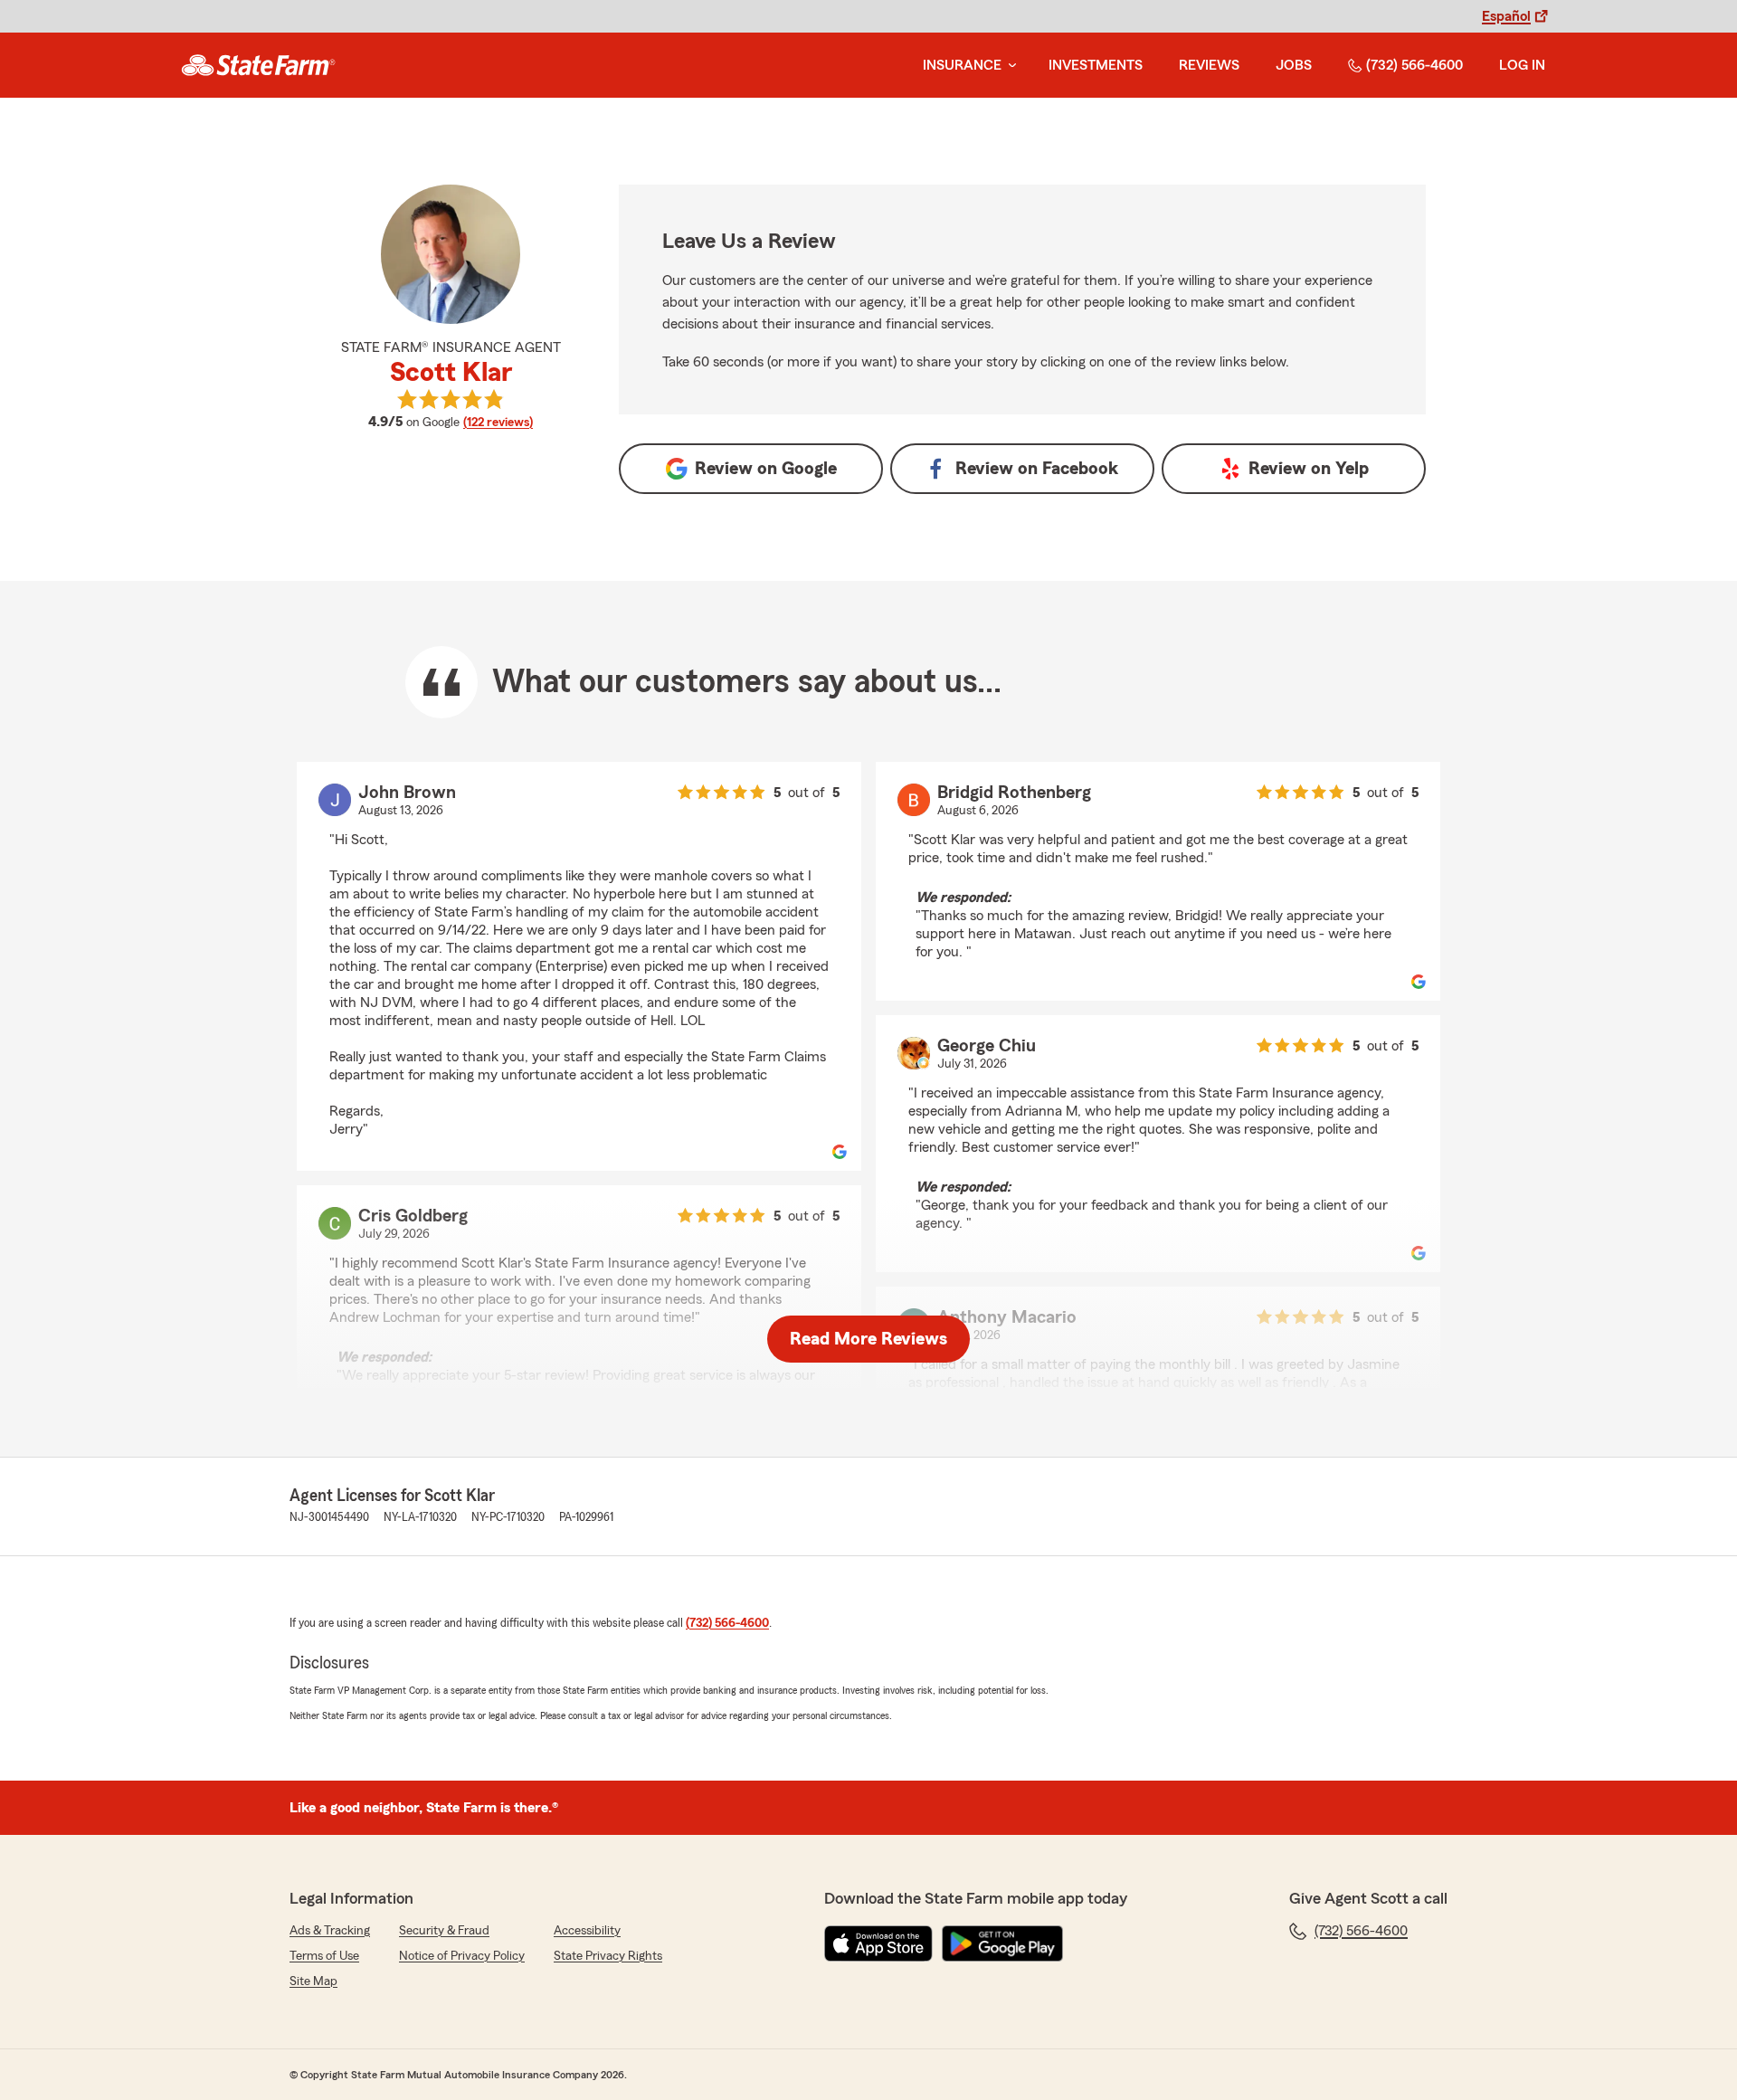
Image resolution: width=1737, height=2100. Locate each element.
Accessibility (587, 1931)
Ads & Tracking (330, 1931)
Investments (1096, 65)
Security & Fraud (444, 1931)
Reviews (1209, 65)
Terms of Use (324, 1956)
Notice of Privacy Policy (462, 1956)
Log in (1522, 65)
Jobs (1294, 65)
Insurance (962, 65)
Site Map (313, 1981)
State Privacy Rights (608, 1956)
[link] (258, 65)
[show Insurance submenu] (1009, 66)
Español (1506, 16)
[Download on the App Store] (878, 1943)
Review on (766, 469)
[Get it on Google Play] (1002, 1943)
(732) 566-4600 (1414, 65)
